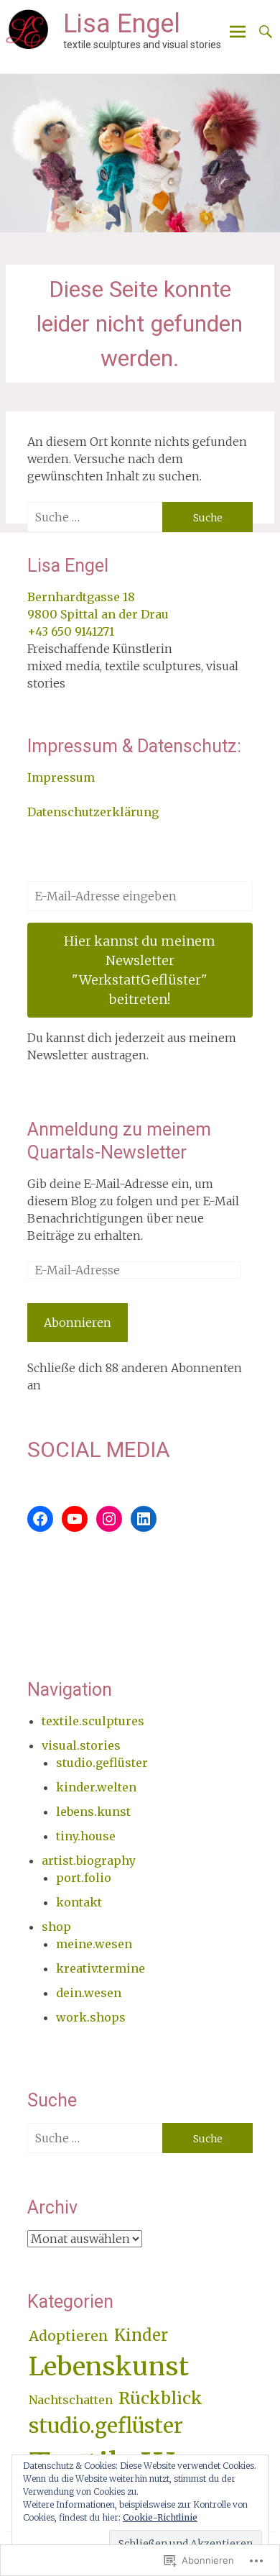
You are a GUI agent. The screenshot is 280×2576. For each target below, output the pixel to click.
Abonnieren (78, 1323)
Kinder (141, 2335)
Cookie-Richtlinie (160, 2517)
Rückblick (160, 2398)
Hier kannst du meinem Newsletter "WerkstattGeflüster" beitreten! (140, 970)
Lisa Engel (122, 24)
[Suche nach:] (95, 517)
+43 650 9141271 (71, 631)
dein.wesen (89, 1993)
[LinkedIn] (144, 1519)
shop (56, 1927)
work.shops (91, 2017)
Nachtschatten (71, 2400)
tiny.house (86, 1836)
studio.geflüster (102, 1763)
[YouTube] (75, 1519)
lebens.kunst (93, 1812)
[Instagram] (109, 1519)
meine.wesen (94, 1944)
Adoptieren (69, 2336)
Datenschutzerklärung (93, 812)
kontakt (79, 1902)
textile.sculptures (93, 1721)
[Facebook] (40, 1519)
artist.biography (89, 1860)
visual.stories (81, 1745)
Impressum (61, 777)
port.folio (84, 1878)
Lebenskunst (109, 2366)
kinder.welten (96, 1787)
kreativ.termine (101, 1968)
